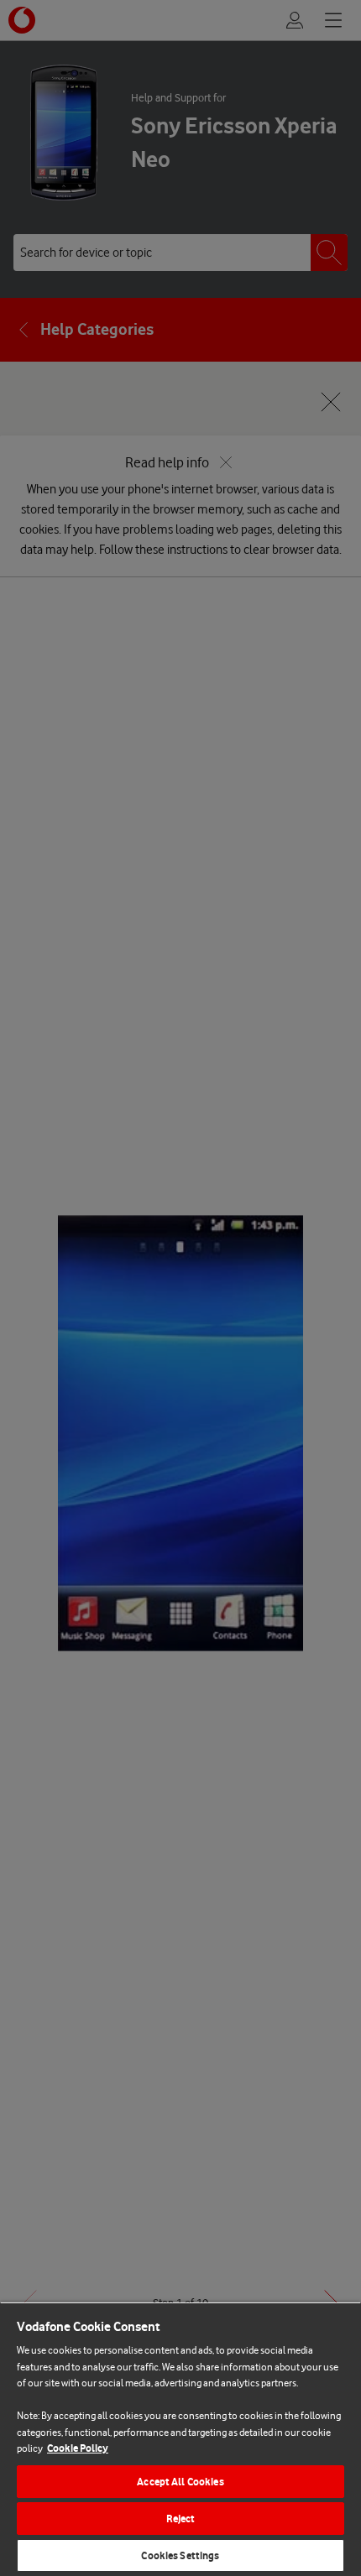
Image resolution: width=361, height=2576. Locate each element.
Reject (181, 2519)
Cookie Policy (78, 2448)
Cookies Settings (180, 2555)
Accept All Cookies (180, 2482)
